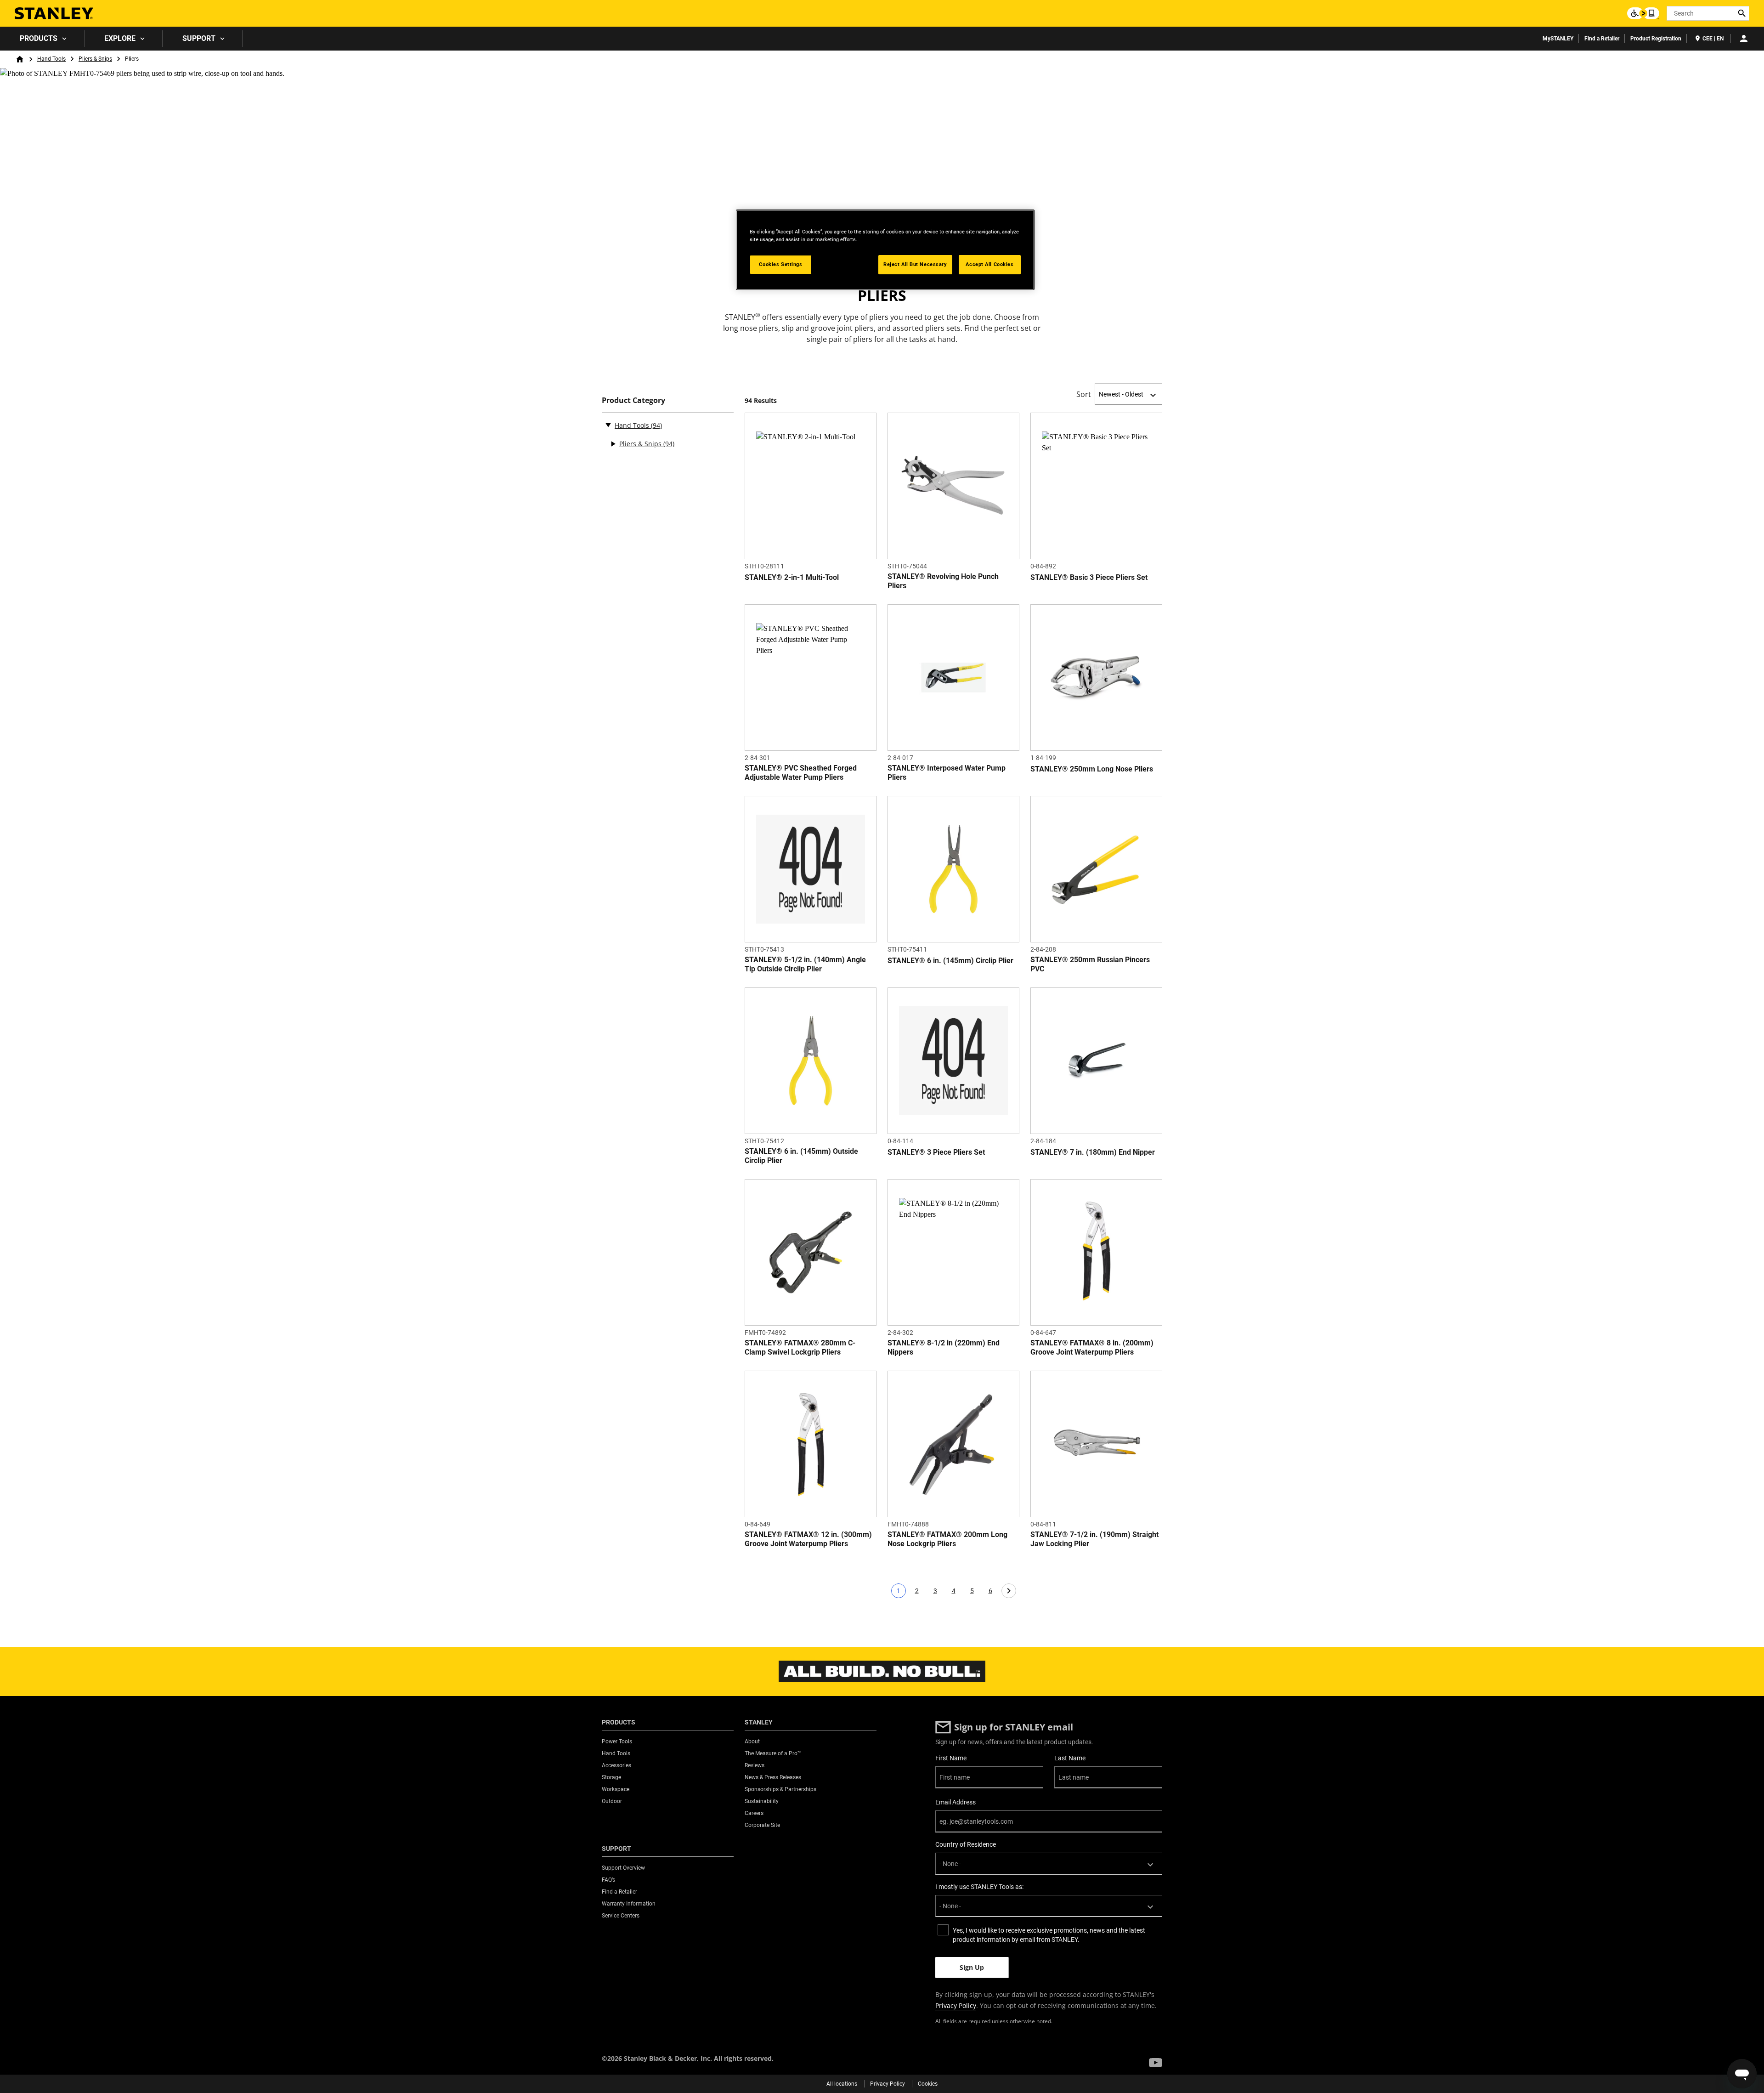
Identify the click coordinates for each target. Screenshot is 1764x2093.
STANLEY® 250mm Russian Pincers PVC (1090, 964)
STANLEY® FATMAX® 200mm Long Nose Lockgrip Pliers (947, 1539)
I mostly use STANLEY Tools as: (979, 1887)
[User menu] (1744, 39)
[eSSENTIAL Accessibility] (1643, 13)
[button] (1156, 2063)
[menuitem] (42, 39)
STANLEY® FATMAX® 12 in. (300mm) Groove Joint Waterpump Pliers (808, 1539)
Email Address (955, 1802)
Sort (1084, 394)
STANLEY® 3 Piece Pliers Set (936, 1152)
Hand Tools (51, 59)
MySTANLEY (1558, 39)
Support (199, 38)
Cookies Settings (780, 264)
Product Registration (1656, 39)
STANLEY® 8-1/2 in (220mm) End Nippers (944, 1347)
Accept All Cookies (989, 264)
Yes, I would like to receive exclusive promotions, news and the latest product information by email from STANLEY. (1049, 1935)
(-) (608, 425)
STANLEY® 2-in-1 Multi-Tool (792, 577)
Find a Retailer (1602, 39)
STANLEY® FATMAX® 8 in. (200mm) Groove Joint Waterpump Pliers (1092, 1347)
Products (39, 38)
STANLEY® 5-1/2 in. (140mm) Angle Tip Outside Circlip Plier (805, 964)
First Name (951, 1758)
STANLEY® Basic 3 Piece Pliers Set (1089, 577)
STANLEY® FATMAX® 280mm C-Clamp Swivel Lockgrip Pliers (800, 1347)
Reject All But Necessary (915, 264)
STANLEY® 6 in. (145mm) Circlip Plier (950, 961)
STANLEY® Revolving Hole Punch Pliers (943, 581)
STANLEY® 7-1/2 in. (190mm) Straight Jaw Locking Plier (1094, 1539)
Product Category (633, 400)
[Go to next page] (1009, 1591)
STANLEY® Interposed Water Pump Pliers (947, 773)
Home (20, 59)
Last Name (1070, 1758)
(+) (613, 444)
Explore (120, 38)
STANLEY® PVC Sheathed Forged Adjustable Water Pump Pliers (801, 773)
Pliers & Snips (95, 59)
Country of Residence (966, 1844)
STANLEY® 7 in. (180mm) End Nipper (1093, 1152)
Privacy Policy (956, 2005)
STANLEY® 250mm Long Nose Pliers (1092, 769)
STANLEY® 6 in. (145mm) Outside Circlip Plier (801, 1156)
